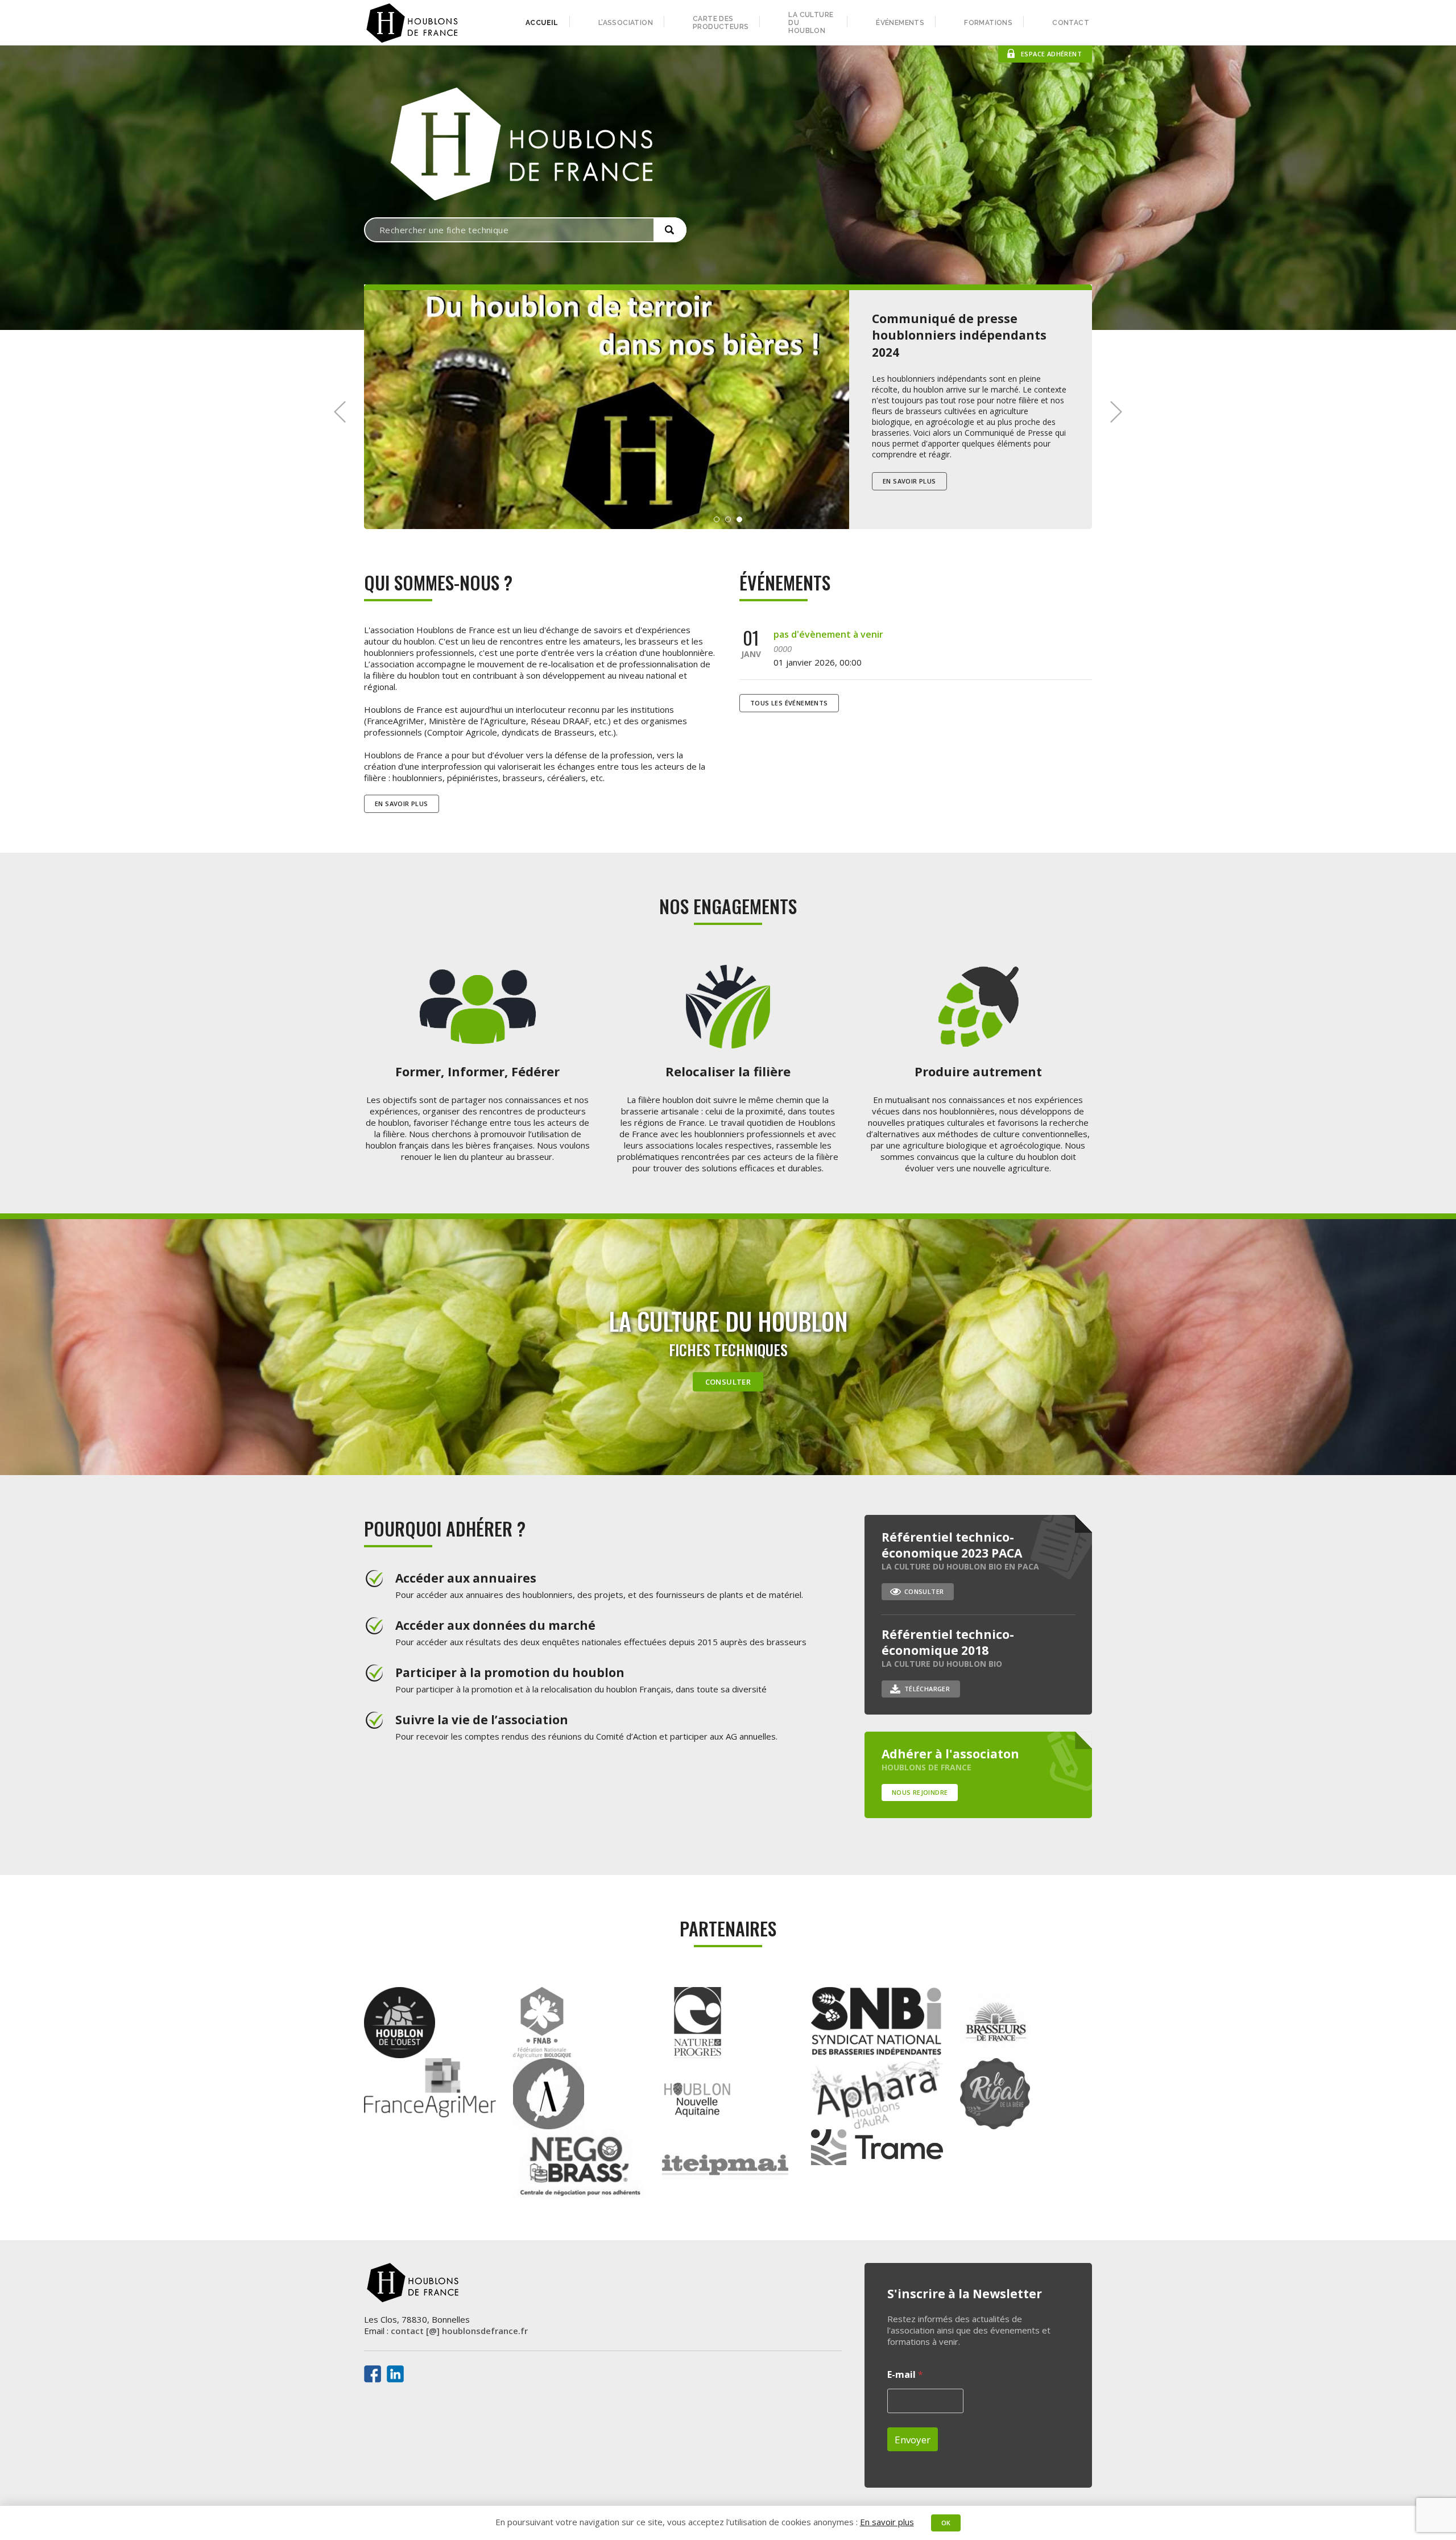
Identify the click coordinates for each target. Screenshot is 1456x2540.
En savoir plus (909, 475)
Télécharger (927, 1689)
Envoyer (913, 2440)
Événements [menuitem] (900, 23)
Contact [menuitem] (1071, 23)
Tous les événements (789, 703)
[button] (670, 230)
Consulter (728, 1382)
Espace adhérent (1051, 54)
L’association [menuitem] (626, 23)
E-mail (905, 2375)
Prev (340, 412)
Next (1116, 412)
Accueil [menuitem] (542, 23)
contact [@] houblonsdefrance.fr (459, 2331)
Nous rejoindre (920, 1792)
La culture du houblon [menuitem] (811, 23)
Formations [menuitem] (988, 23)
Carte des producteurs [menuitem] (721, 23)
